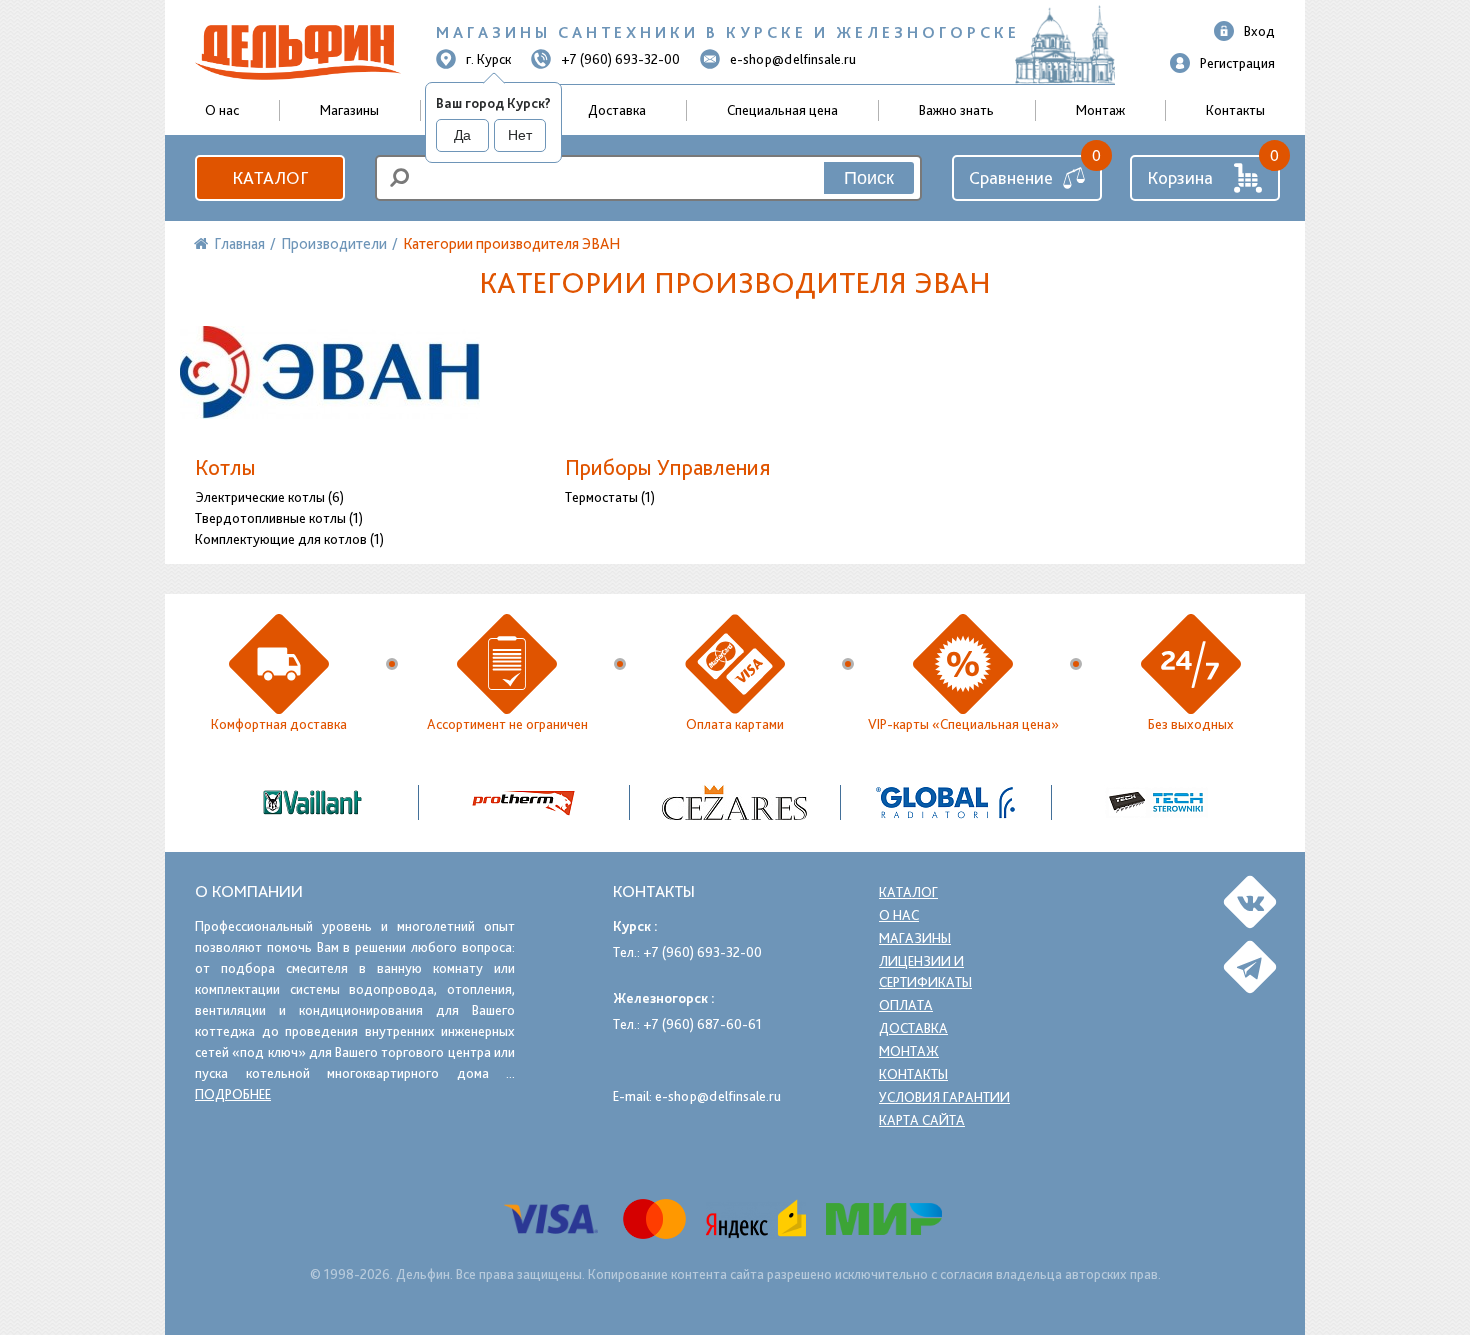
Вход (1259, 31)
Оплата (906, 1005)
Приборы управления (667, 467)
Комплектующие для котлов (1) (289, 539)
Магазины (349, 110)
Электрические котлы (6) (269, 497)
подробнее (233, 1094)
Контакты (1235, 110)
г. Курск (488, 59)
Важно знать (956, 110)
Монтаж (1100, 110)
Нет (520, 135)
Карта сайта (922, 1120)
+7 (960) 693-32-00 (620, 59)
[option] (735, 802)
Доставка (617, 110)
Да (462, 135)
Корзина (1180, 177)
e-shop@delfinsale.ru (793, 59)
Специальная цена (782, 110)
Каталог (270, 177)
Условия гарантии (944, 1097)
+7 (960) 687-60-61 (702, 1024)
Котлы (225, 467)
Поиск (869, 178)
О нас (899, 915)
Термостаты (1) (610, 497)
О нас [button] (222, 110)
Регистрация (1237, 63)
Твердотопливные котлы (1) (279, 518)
